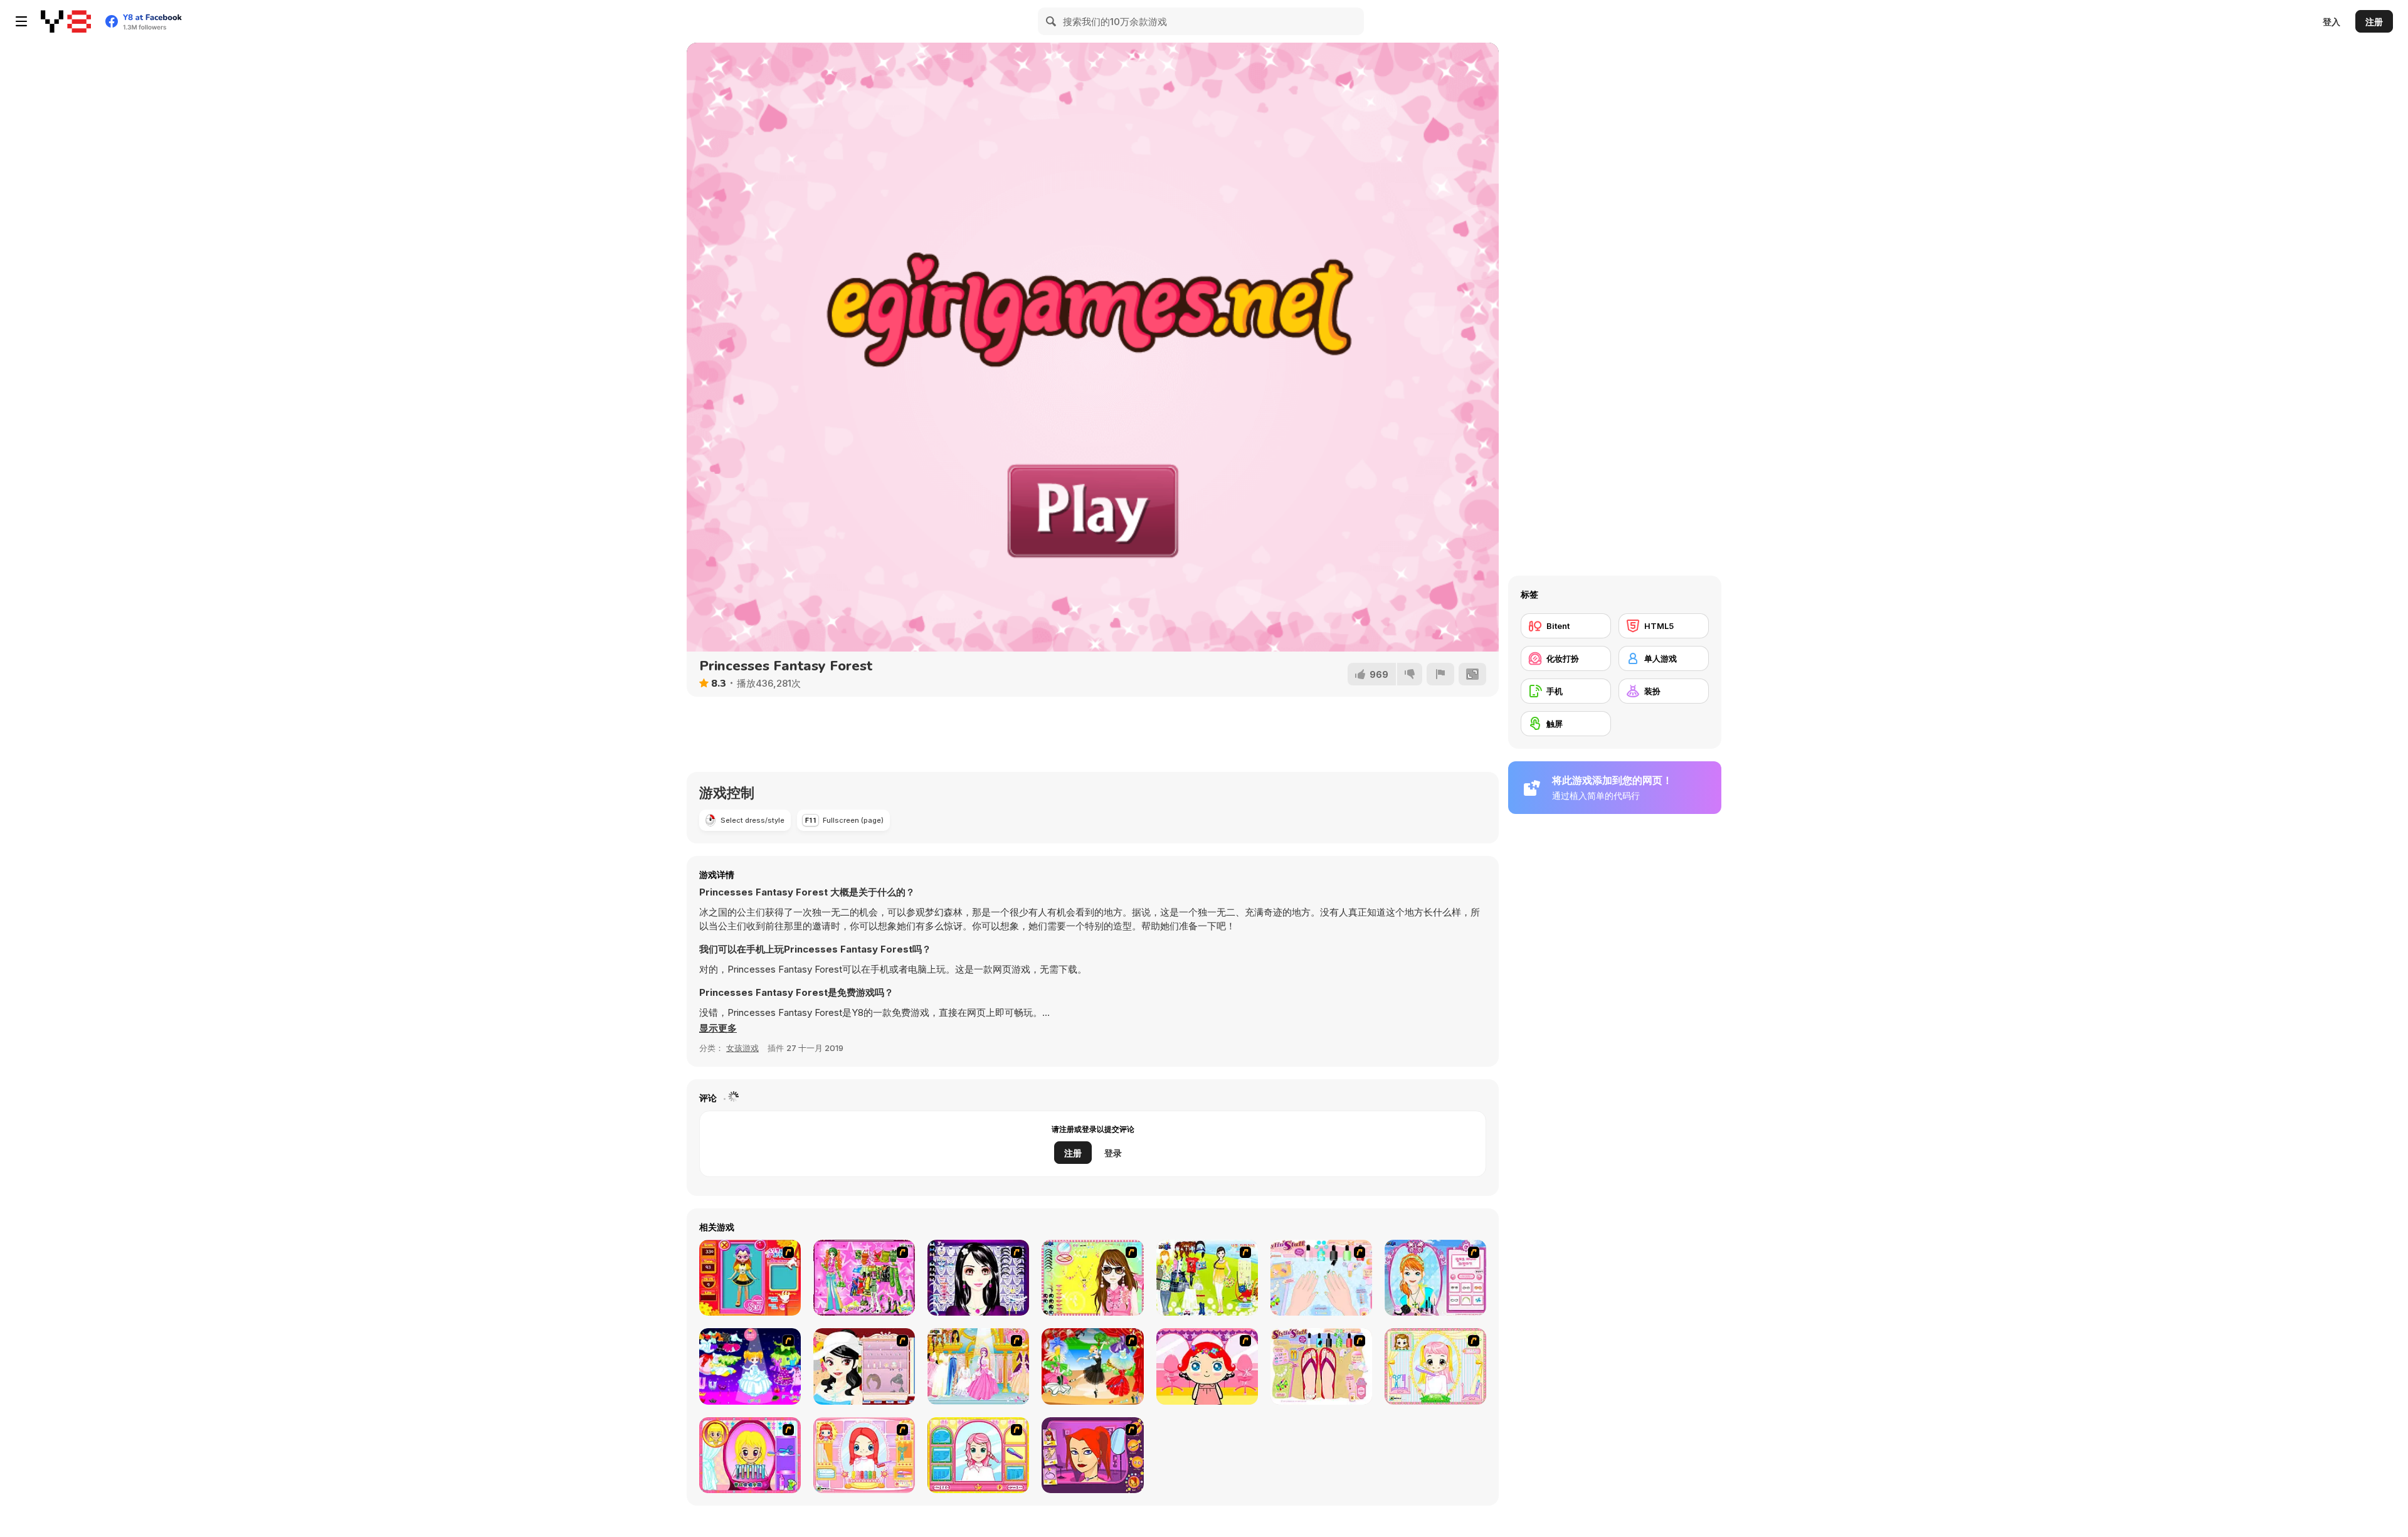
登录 (1113, 1153)
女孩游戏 (742, 1048)
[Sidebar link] (21, 21)
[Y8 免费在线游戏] (66, 21)
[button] (718, 1028)
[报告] (1440, 674)
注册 (2374, 22)
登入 (2331, 22)
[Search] (1052, 21)
